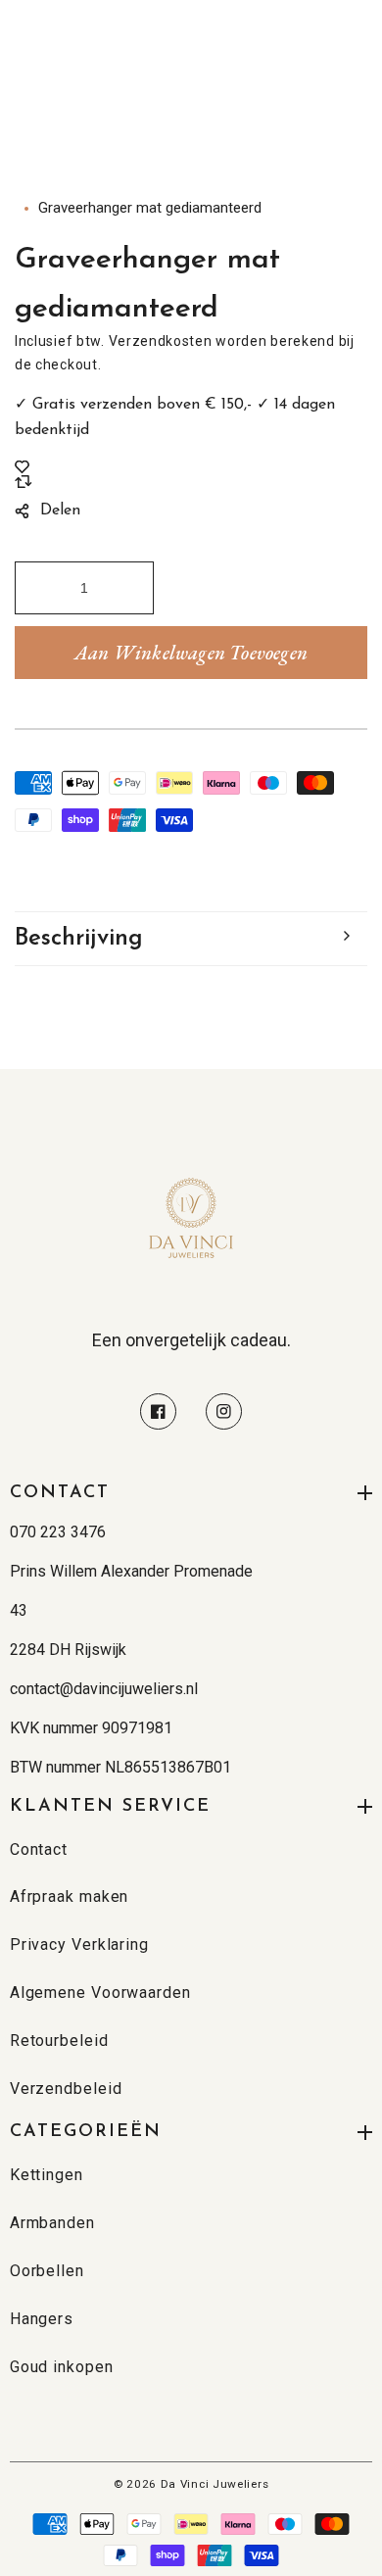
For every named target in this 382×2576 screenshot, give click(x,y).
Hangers (42, 2319)
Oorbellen (47, 2271)
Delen (60, 510)
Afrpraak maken (70, 1896)
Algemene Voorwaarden (100, 1993)
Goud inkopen (62, 2367)
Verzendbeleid (66, 2089)
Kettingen (47, 2175)
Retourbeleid (59, 2041)
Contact (39, 1849)
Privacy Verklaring (79, 1944)
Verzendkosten (161, 341)
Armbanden (52, 2223)
